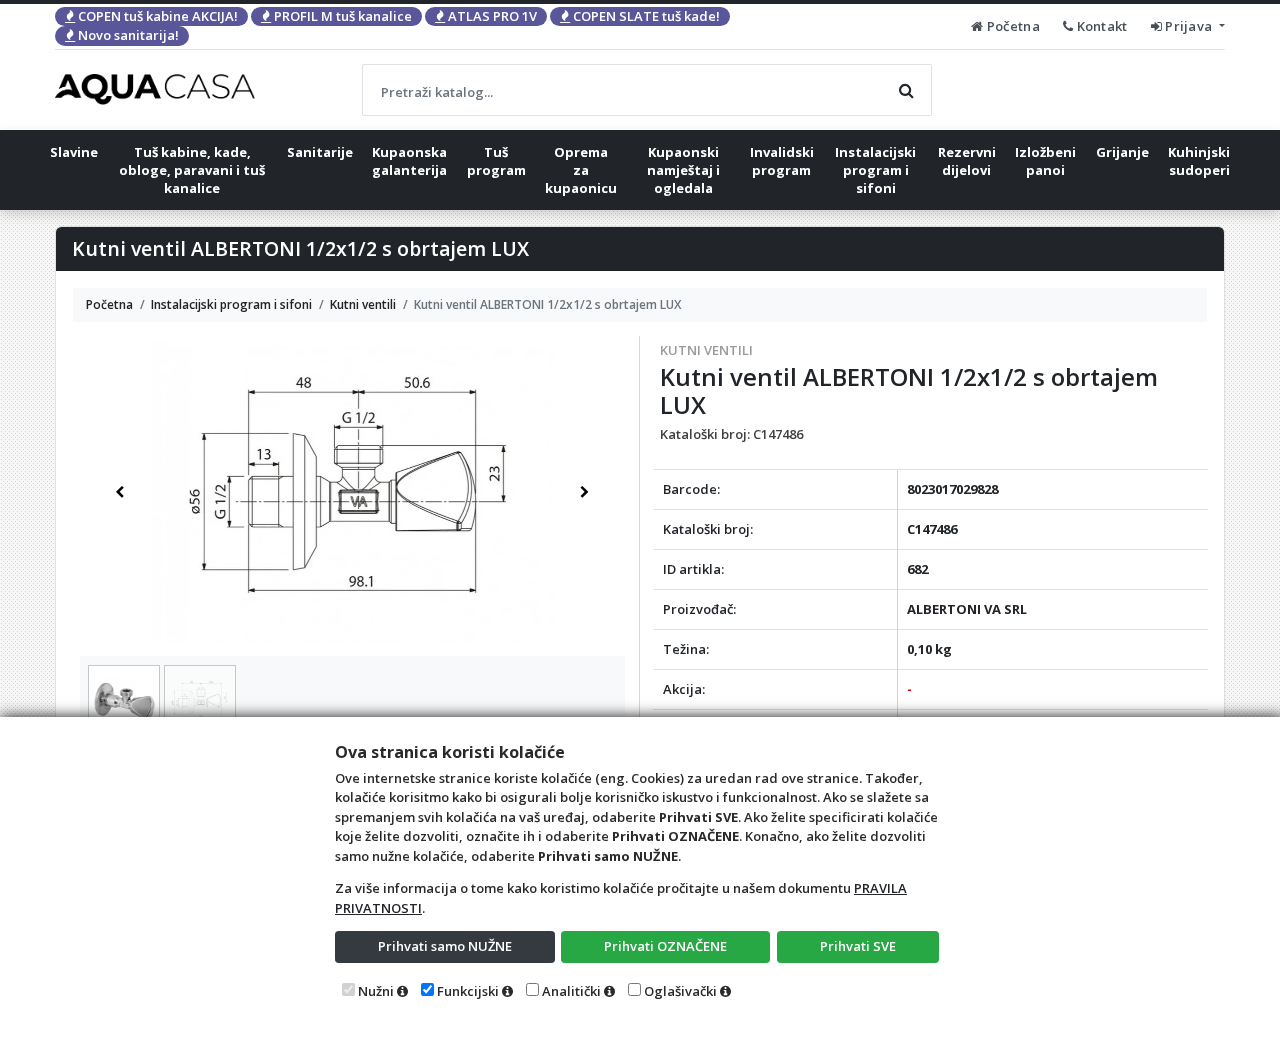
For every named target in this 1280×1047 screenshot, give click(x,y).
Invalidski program (782, 161)
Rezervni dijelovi (967, 161)
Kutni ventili (706, 350)
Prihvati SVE (858, 946)
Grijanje (1122, 152)
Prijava (1189, 26)
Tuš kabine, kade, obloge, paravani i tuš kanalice (192, 170)
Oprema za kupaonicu (581, 170)
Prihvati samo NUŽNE (445, 946)
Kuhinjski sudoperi (1199, 161)
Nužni (376, 991)
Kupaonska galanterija (409, 161)
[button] (120, 492)
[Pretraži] (906, 90)
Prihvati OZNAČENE (665, 946)
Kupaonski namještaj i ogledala (683, 170)
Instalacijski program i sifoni (875, 170)
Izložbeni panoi (1045, 161)
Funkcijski (468, 991)
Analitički (571, 991)
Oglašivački (680, 991)
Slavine (74, 152)
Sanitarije (320, 152)
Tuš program (496, 161)
